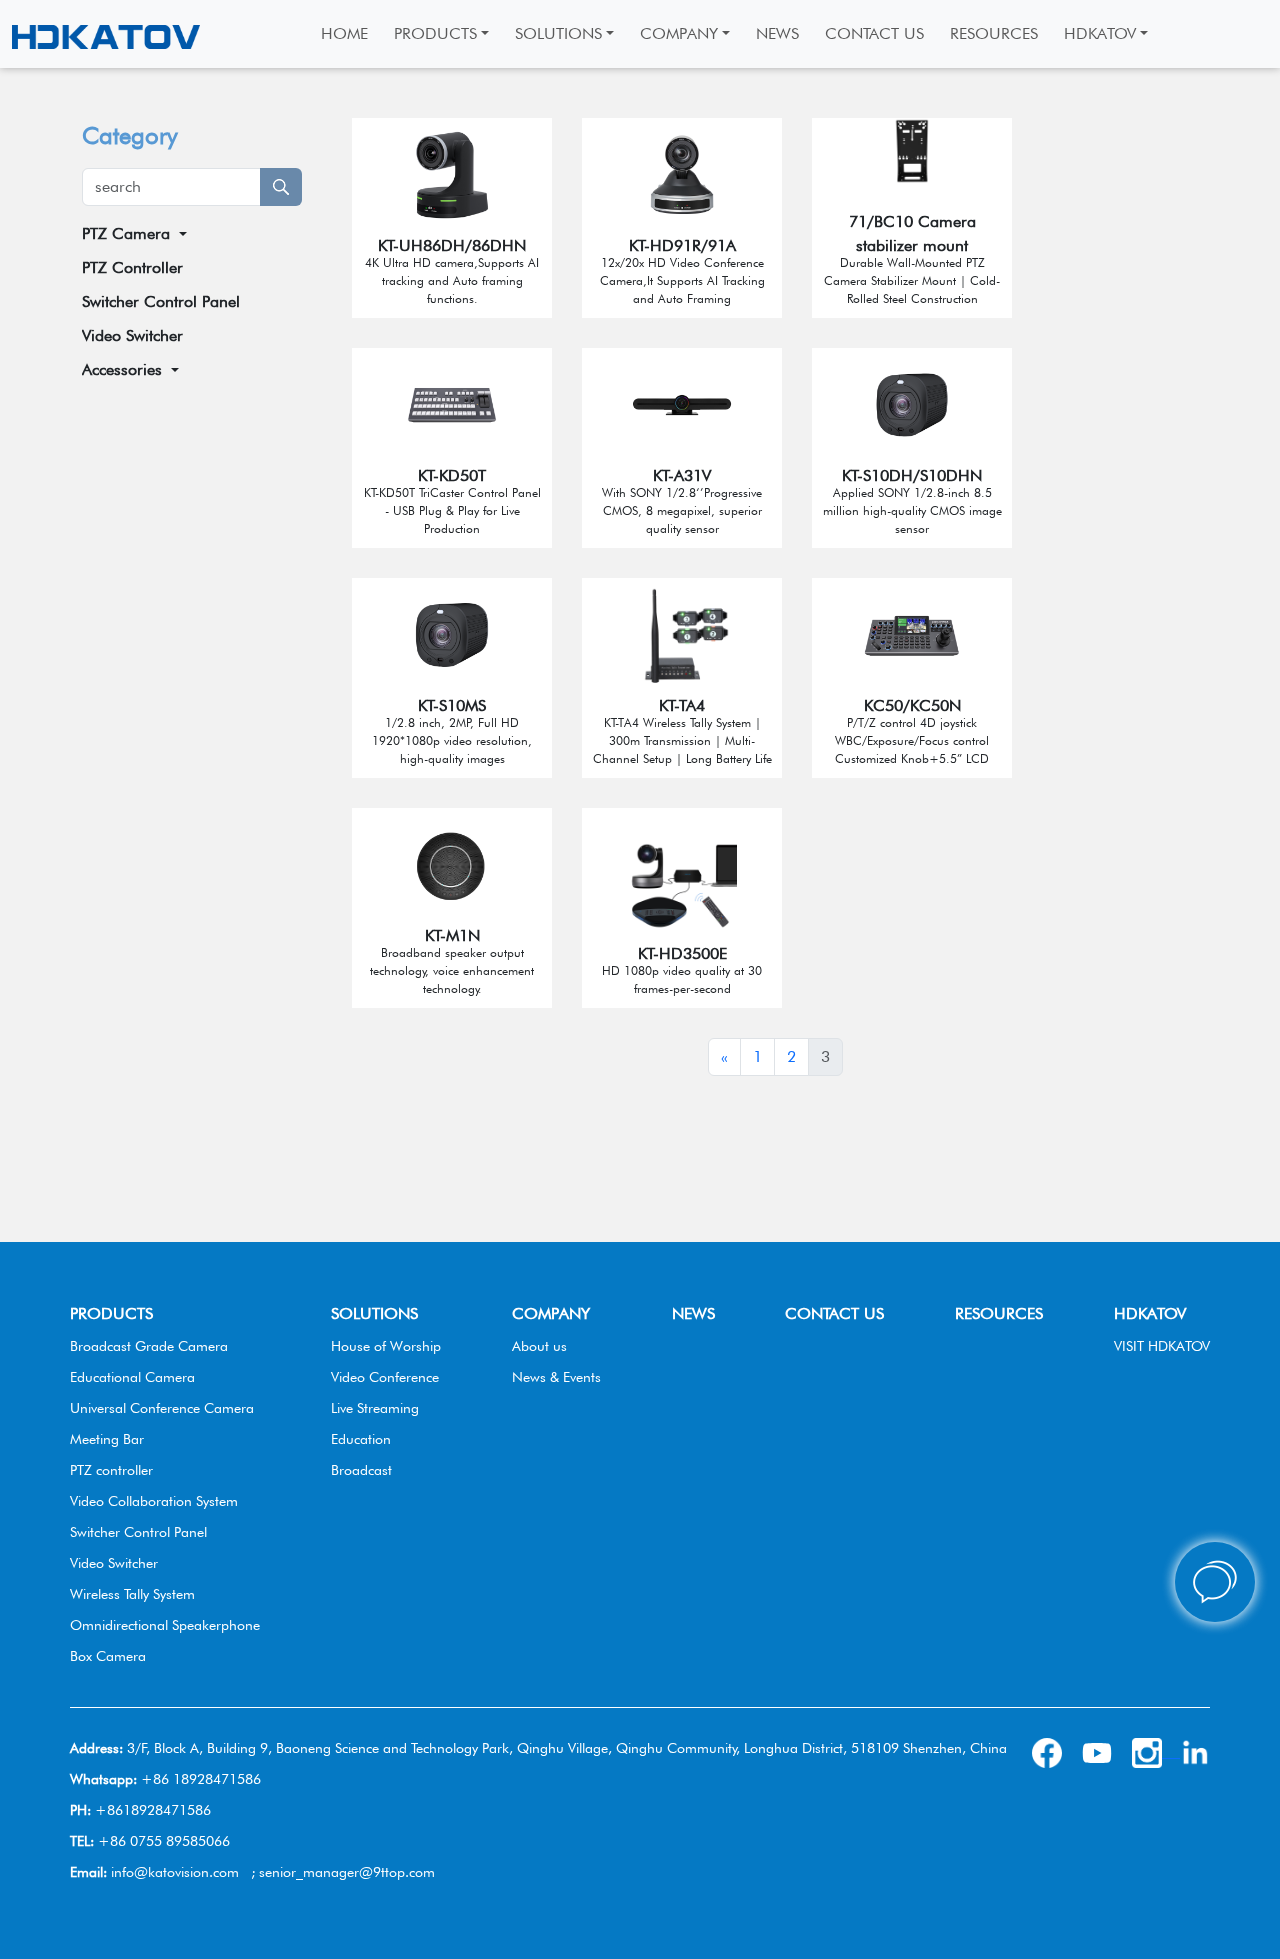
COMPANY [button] (679, 33)
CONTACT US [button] (874, 33)
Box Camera (108, 1656)
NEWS (693, 1313)
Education (361, 1439)
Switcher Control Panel (161, 301)
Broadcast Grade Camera (149, 1346)
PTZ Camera (126, 233)
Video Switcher (132, 335)
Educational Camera (132, 1377)
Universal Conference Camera (162, 1408)
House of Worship (386, 1346)
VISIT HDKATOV (1162, 1346)
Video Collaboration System (154, 1501)
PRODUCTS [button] (435, 33)
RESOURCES (999, 1313)
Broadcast (361, 1470)
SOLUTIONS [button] (558, 33)
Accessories (122, 369)
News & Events (556, 1377)
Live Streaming (375, 1408)
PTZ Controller (132, 267)
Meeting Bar (107, 1439)
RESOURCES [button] (994, 33)
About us (539, 1346)
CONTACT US (834, 1313)
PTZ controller (111, 1470)
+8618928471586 (153, 1810)
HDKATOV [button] (1100, 33)
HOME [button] (344, 33)
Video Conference (385, 1377)
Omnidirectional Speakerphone (165, 1625)
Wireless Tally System (132, 1594)
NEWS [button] (777, 33)
